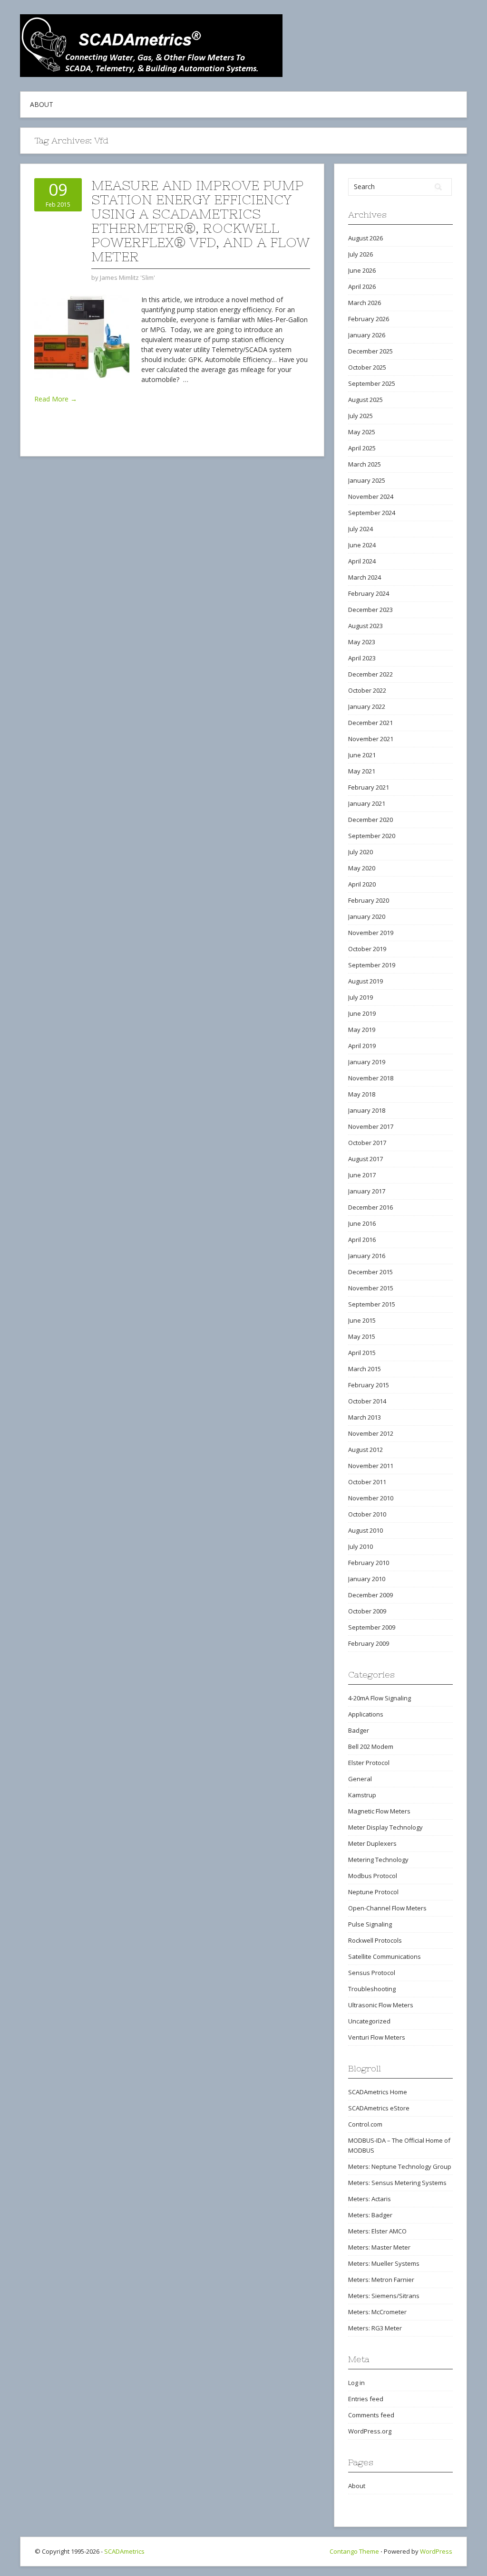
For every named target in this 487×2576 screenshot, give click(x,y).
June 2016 (362, 1223)
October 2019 (367, 949)
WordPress (436, 2551)
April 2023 (362, 658)
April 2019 (362, 1046)
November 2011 (371, 1466)
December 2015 (370, 1272)
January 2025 (367, 480)
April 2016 (362, 1240)
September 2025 (372, 383)
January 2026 (367, 335)
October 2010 (367, 1514)
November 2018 (371, 1078)
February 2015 (369, 1385)
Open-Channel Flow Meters (387, 1908)
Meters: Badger (370, 2215)
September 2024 (372, 513)
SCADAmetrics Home (378, 2092)
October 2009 (367, 1611)
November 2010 (371, 1498)
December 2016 (370, 1207)
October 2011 (367, 1482)
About (42, 104)
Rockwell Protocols (375, 1940)
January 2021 (367, 803)
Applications (366, 1714)
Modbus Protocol (373, 1876)
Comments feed (371, 2415)
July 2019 (360, 997)
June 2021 (362, 755)
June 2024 (362, 545)
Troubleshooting (372, 1989)
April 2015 (362, 1353)
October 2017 (367, 1143)
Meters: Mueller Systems (384, 2263)
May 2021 (362, 771)
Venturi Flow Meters (377, 2037)
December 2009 (370, 1595)
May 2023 (362, 642)
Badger (359, 1730)
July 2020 (360, 852)
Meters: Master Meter (379, 2247)
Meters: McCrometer (377, 2312)
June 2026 (362, 270)
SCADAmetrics (124, 2551)
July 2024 (360, 529)
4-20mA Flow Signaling (380, 1698)
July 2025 (360, 416)
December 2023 (370, 610)
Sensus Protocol (372, 1973)
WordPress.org (370, 2431)
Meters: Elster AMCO (377, 2231)
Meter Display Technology (385, 1827)
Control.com (365, 2124)
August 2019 (365, 981)
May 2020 (362, 868)
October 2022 (367, 690)
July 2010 (360, 1546)
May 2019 (362, 1030)
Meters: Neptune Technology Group (400, 2166)
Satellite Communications (385, 1956)
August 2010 (365, 1530)
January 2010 (367, 1579)
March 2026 (365, 303)
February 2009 (369, 1643)
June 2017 (362, 1175)
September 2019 (372, 965)
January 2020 (367, 916)
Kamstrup (362, 1795)
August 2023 (365, 626)
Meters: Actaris (370, 2199)
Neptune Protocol (373, 1892)
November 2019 (371, 933)
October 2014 (367, 1401)
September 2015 (372, 1304)
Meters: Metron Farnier (381, 2280)
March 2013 (365, 1417)
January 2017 (367, 1191)
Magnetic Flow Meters (379, 1811)
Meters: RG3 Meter (375, 2328)
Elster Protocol (369, 1763)
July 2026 (360, 254)
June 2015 (362, 1320)
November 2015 (371, 1288)
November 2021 (371, 739)
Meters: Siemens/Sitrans (384, 2296)
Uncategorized (369, 2021)
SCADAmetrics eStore (379, 2108)
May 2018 (362, 1094)
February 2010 (369, 1563)
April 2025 (362, 448)
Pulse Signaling (370, 1924)
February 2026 (369, 319)
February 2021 (369, 787)
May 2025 (362, 432)
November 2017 (371, 1126)
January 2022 (367, 706)
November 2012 (371, 1433)
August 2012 (365, 1450)
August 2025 (365, 400)
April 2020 (362, 884)
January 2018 (367, 1110)
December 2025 (370, 351)
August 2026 (365, 238)
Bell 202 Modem (371, 1746)
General (360, 1779)
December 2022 (370, 674)
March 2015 (365, 1369)
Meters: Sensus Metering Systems (397, 2183)
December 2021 (370, 723)
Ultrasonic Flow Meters (381, 2005)
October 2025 (367, 367)
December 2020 (370, 820)
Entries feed (366, 2399)
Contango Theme (354, 2551)
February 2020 (369, 900)
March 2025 (365, 464)
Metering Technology (378, 1860)
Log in (356, 2383)
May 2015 (362, 1336)
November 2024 (371, 496)
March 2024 (365, 577)
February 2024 (369, 593)
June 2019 (362, 1013)
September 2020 (372, 836)
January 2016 (367, 1256)
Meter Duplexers (372, 1843)
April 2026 (362, 286)
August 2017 (365, 1159)
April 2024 (362, 561)
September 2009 (372, 1627)
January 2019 (367, 1062)
